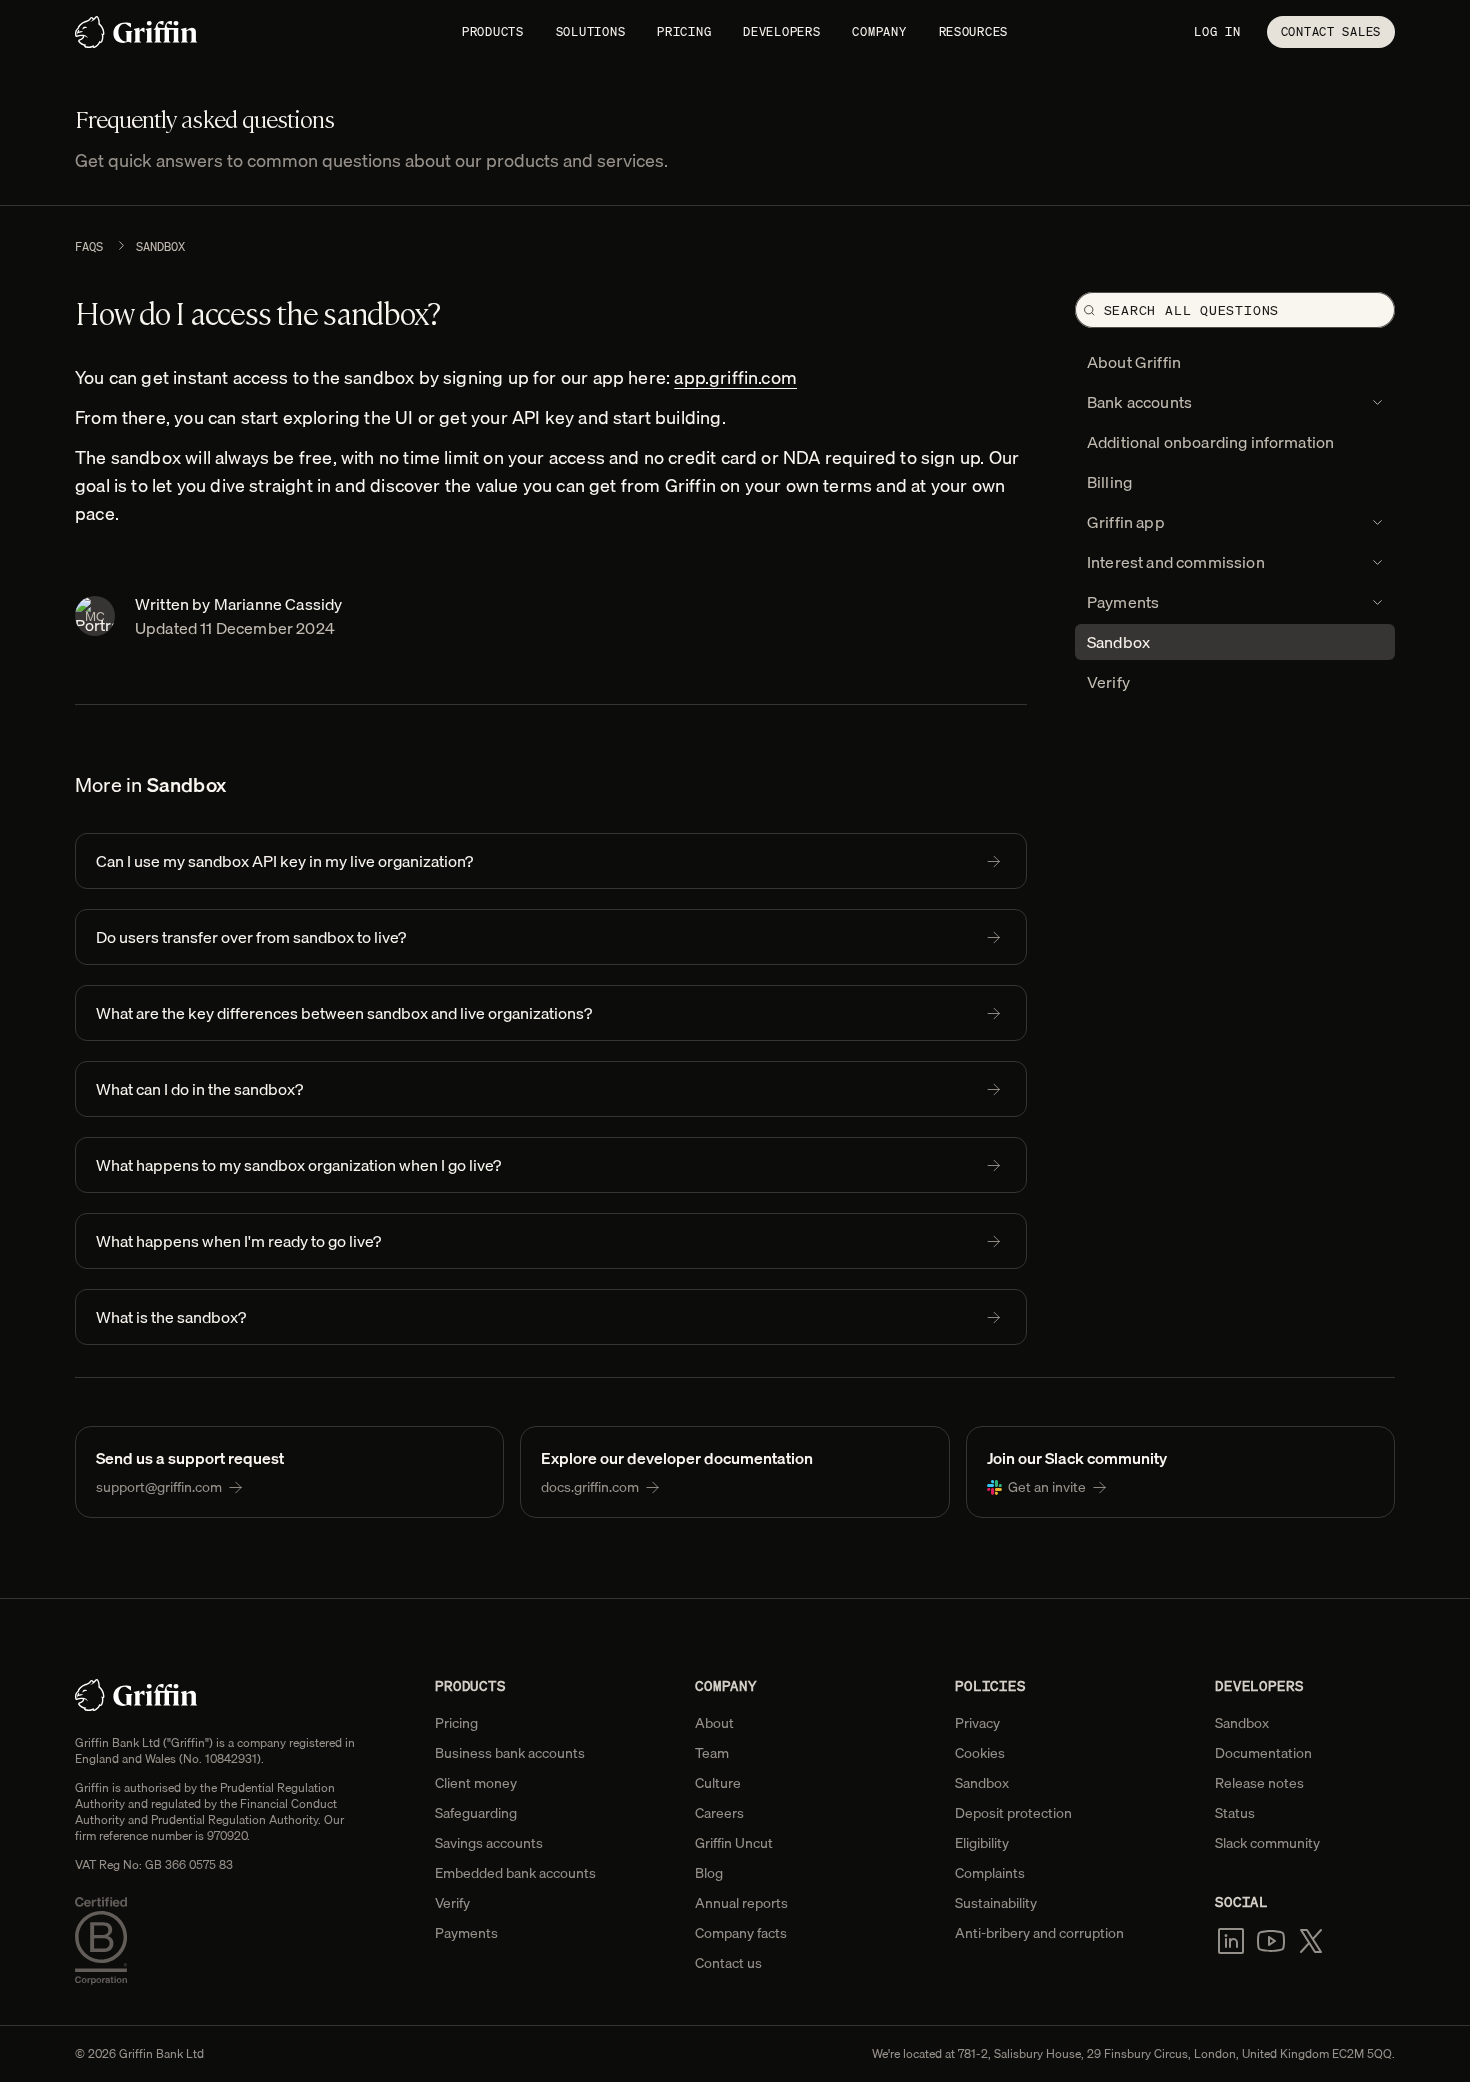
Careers (719, 1813)
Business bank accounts (510, 1753)
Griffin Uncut (734, 1843)
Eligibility (982, 1843)
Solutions (590, 31)
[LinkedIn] (1231, 1941)
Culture (718, 1783)
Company (879, 31)
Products (493, 31)
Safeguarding (476, 1813)
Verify (452, 1903)
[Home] (136, 32)
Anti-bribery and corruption (1039, 1933)
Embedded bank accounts (515, 1873)
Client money (476, 1783)
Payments (466, 1933)
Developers (781, 31)
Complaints (990, 1873)
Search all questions (1192, 310)
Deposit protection (1013, 1813)
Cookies (980, 1753)
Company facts (741, 1933)
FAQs (89, 247)
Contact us (728, 1963)
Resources (973, 31)
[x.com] (1311, 1941)
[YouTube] (1271, 1941)
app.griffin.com (735, 377)
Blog (709, 1873)
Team (712, 1753)
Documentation (1263, 1753)
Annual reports (741, 1903)
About (714, 1723)
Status (1235, 1813)
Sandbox (160, 247)
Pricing (684, 31)
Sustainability (996, 1903)
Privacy (977, 1723)
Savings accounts (489, 1843)
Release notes (1259, 1783)
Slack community (1267, 1843)
